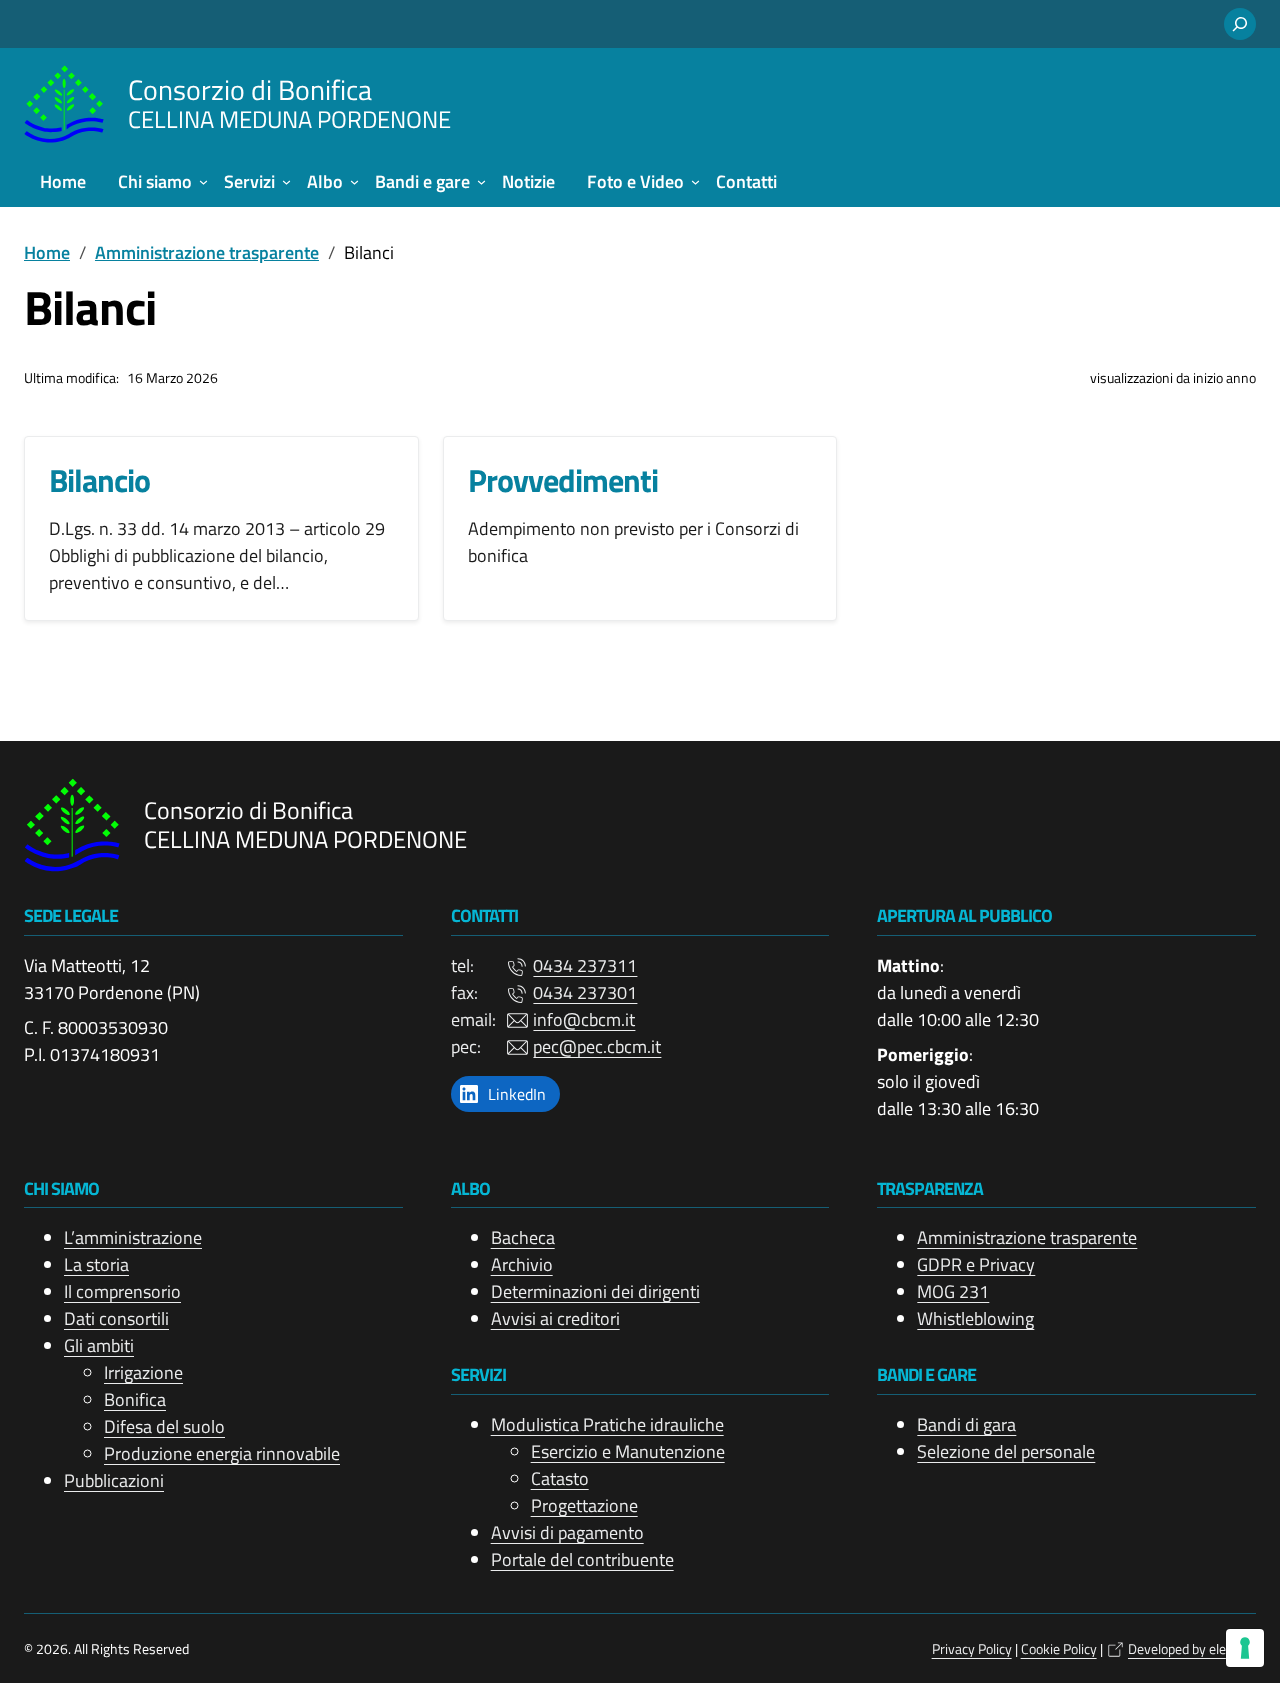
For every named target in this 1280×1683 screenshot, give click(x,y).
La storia (96, 1264)
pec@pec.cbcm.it (597, 1046)
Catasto (560, 1478)
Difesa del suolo (164, 1426)
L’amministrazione (133, 1237)
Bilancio (99, 480)
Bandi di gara (966, 1424)
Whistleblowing (975, 1318)
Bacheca (523, 1237)
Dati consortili (116, 1318)
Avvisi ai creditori (555, 1318)
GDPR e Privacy (976, 1264)
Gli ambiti (99, 1345)
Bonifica (135, 1399)
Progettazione (584, 1505)
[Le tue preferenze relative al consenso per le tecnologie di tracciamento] (1245, 1648)
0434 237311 (585, 965)
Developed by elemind (1192, 1648)
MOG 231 (953, 1291)
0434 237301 (585, 992)
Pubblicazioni (114, 1480)
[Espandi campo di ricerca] (1240, 24)
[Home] (64, 104)
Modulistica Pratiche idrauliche (607, 1424)
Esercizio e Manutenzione (628, 1451)
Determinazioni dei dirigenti (595, 1291)
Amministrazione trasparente (207, 252)
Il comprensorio (122, 1291)
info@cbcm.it (584, 1019)
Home (47, 252)
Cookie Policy (1059, 1648)
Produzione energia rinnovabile (222, 1453)
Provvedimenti (563, 480)
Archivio (522, 1264)
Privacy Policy (972, 1648)
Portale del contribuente (582, 1559)
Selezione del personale (1006, 1451)
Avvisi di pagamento (567, 1532)
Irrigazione (143, 1372)
